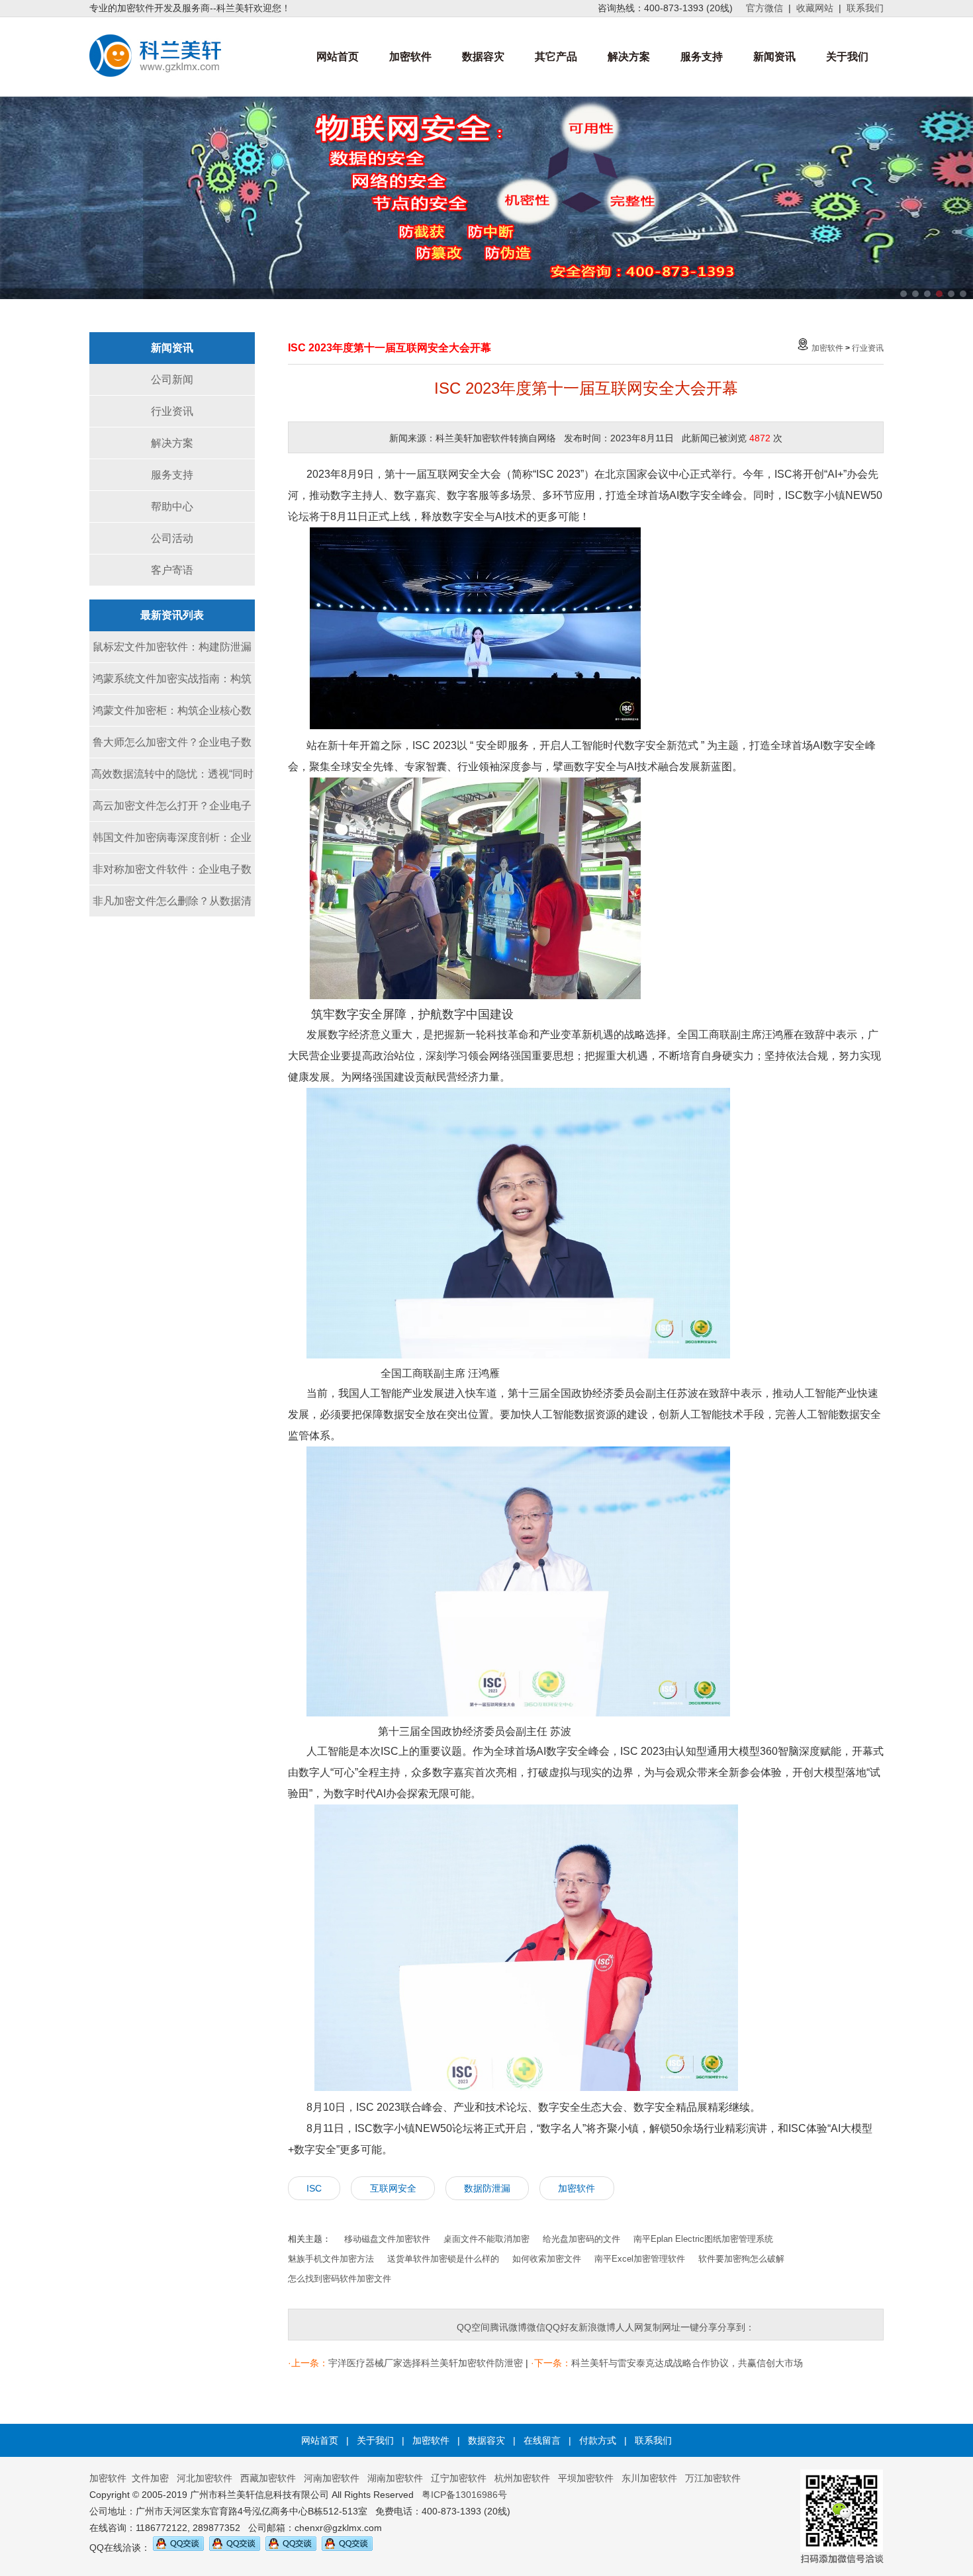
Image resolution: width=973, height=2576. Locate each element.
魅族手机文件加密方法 (331, 2259)
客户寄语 (172, 570)
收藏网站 (815, 8)
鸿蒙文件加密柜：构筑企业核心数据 (172, 716)
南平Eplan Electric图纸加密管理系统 (703, 2239)
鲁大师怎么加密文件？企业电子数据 (172, 747)
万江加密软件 (713, 2478)
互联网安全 (393, 2188)
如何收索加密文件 (547, 2259)
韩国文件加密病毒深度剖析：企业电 (172, 843)
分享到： (736, 2327)
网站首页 (338, 57)
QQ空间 (473, 2327)
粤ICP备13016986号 (464, 2495)
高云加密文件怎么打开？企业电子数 (172, 811)
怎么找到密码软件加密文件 (340, 2279)
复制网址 (662, 2327)
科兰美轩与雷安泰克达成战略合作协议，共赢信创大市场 (687, 2363)
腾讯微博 (508, 2327)
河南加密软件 (332, 2478)
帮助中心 (172, 507)
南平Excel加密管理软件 (640, 2259)
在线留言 (542, 2440)
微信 (536, 2327)
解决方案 (629, 57)
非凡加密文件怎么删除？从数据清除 (172, 906)
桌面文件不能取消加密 (486, 2239)
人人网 (629, 2327)
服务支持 (702, 57)
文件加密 (150, 2478)
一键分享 (699, 2327)
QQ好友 (562, 2327)
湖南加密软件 (395, 2478)
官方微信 (764, 8)
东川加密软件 (649, 2478)
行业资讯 (172, 411)
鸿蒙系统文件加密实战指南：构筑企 (172, 684)
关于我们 (847, 57)
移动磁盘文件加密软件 (387, 2239)
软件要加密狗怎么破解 (741, 2259)
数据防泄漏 (487, 2188)
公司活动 (172, 538)
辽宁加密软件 (459, 2478)
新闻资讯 (774, 57)
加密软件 (410, 57)
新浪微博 (597, 2327)
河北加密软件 (205, 2478)
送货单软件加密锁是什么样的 (443, 2259)
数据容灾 (483, 57)
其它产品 (556, 57)
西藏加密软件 (268, 2478)
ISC (314, 2188)
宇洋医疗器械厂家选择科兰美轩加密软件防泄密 (426, 2363)
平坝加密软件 (586, 2478)
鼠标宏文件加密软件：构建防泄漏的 (172, 652)
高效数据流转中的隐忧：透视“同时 (172, 774)
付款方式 (598, 2440)
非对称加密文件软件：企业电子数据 (172, 874)
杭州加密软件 (522, 2478)
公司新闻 (172, 379)
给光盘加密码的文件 (581, 2239)
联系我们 (865, 8)
